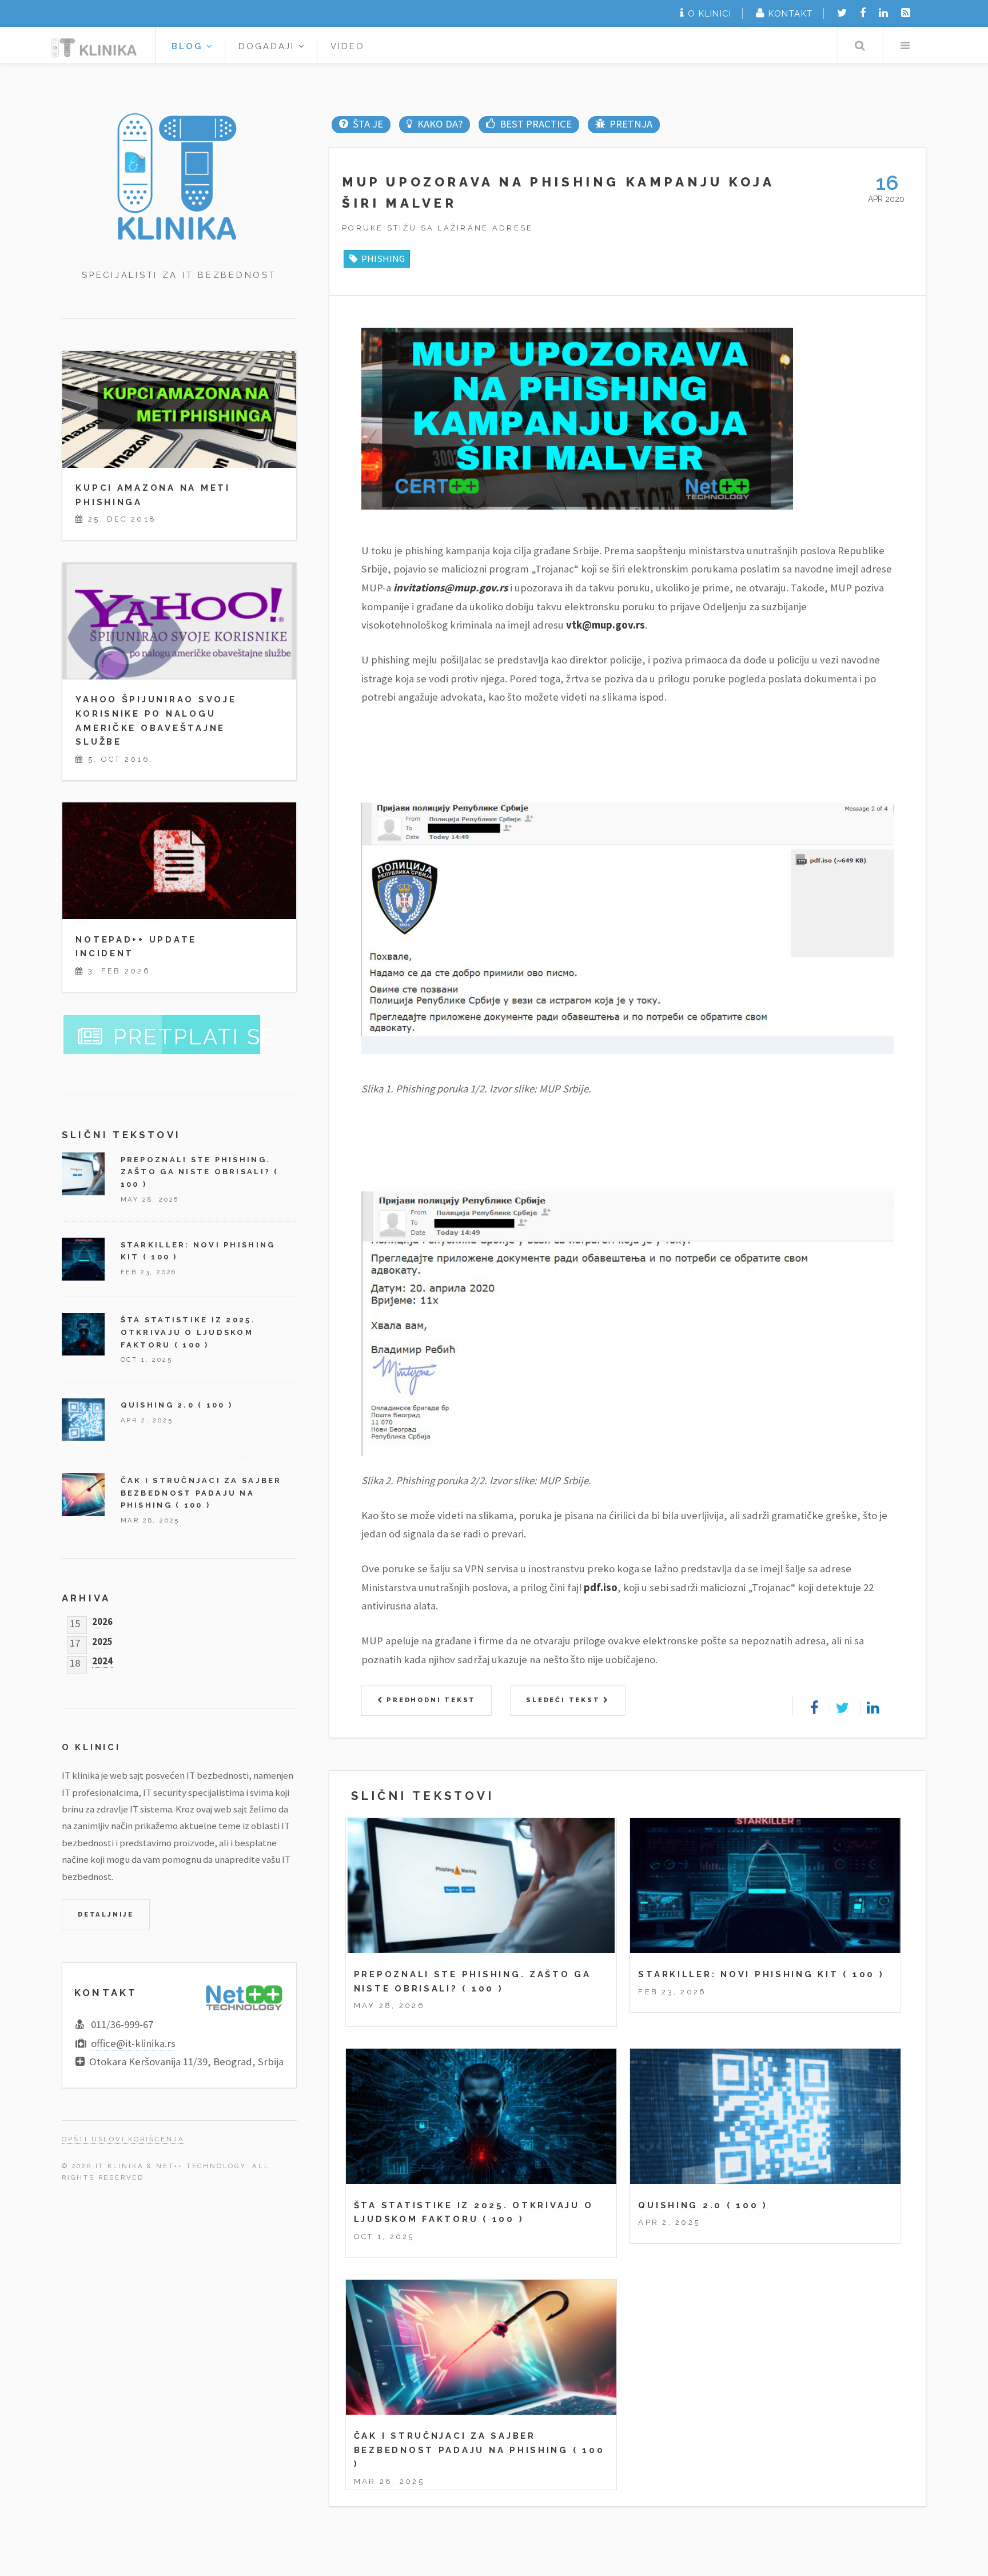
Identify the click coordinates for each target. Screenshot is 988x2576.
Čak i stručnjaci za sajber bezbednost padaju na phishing (201, 1493)
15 (75, 1621)
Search (860, 45)
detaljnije (106, 1914)
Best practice (535, 124)
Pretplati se (195, 1037)
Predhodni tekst (429, 1700)
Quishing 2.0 (680, 2205)
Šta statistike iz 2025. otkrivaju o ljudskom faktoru (188, 1332)
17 (75, 1641)
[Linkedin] (883, 13)
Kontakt (790, 13)
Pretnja (631, 124)
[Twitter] (842, 13)
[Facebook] (863, 13)
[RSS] (906, 13)
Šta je (368, 124)
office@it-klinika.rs (133, 2043)
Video (348, 46)
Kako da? (440, 124)
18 (75, 1661)
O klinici (710, 13)
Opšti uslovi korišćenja (123, 2139)
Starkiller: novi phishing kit (738, 1974)
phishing (383, 259)
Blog (189, 46)
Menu (905, 45)
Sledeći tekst (565, 1700)
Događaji (269, 46)
